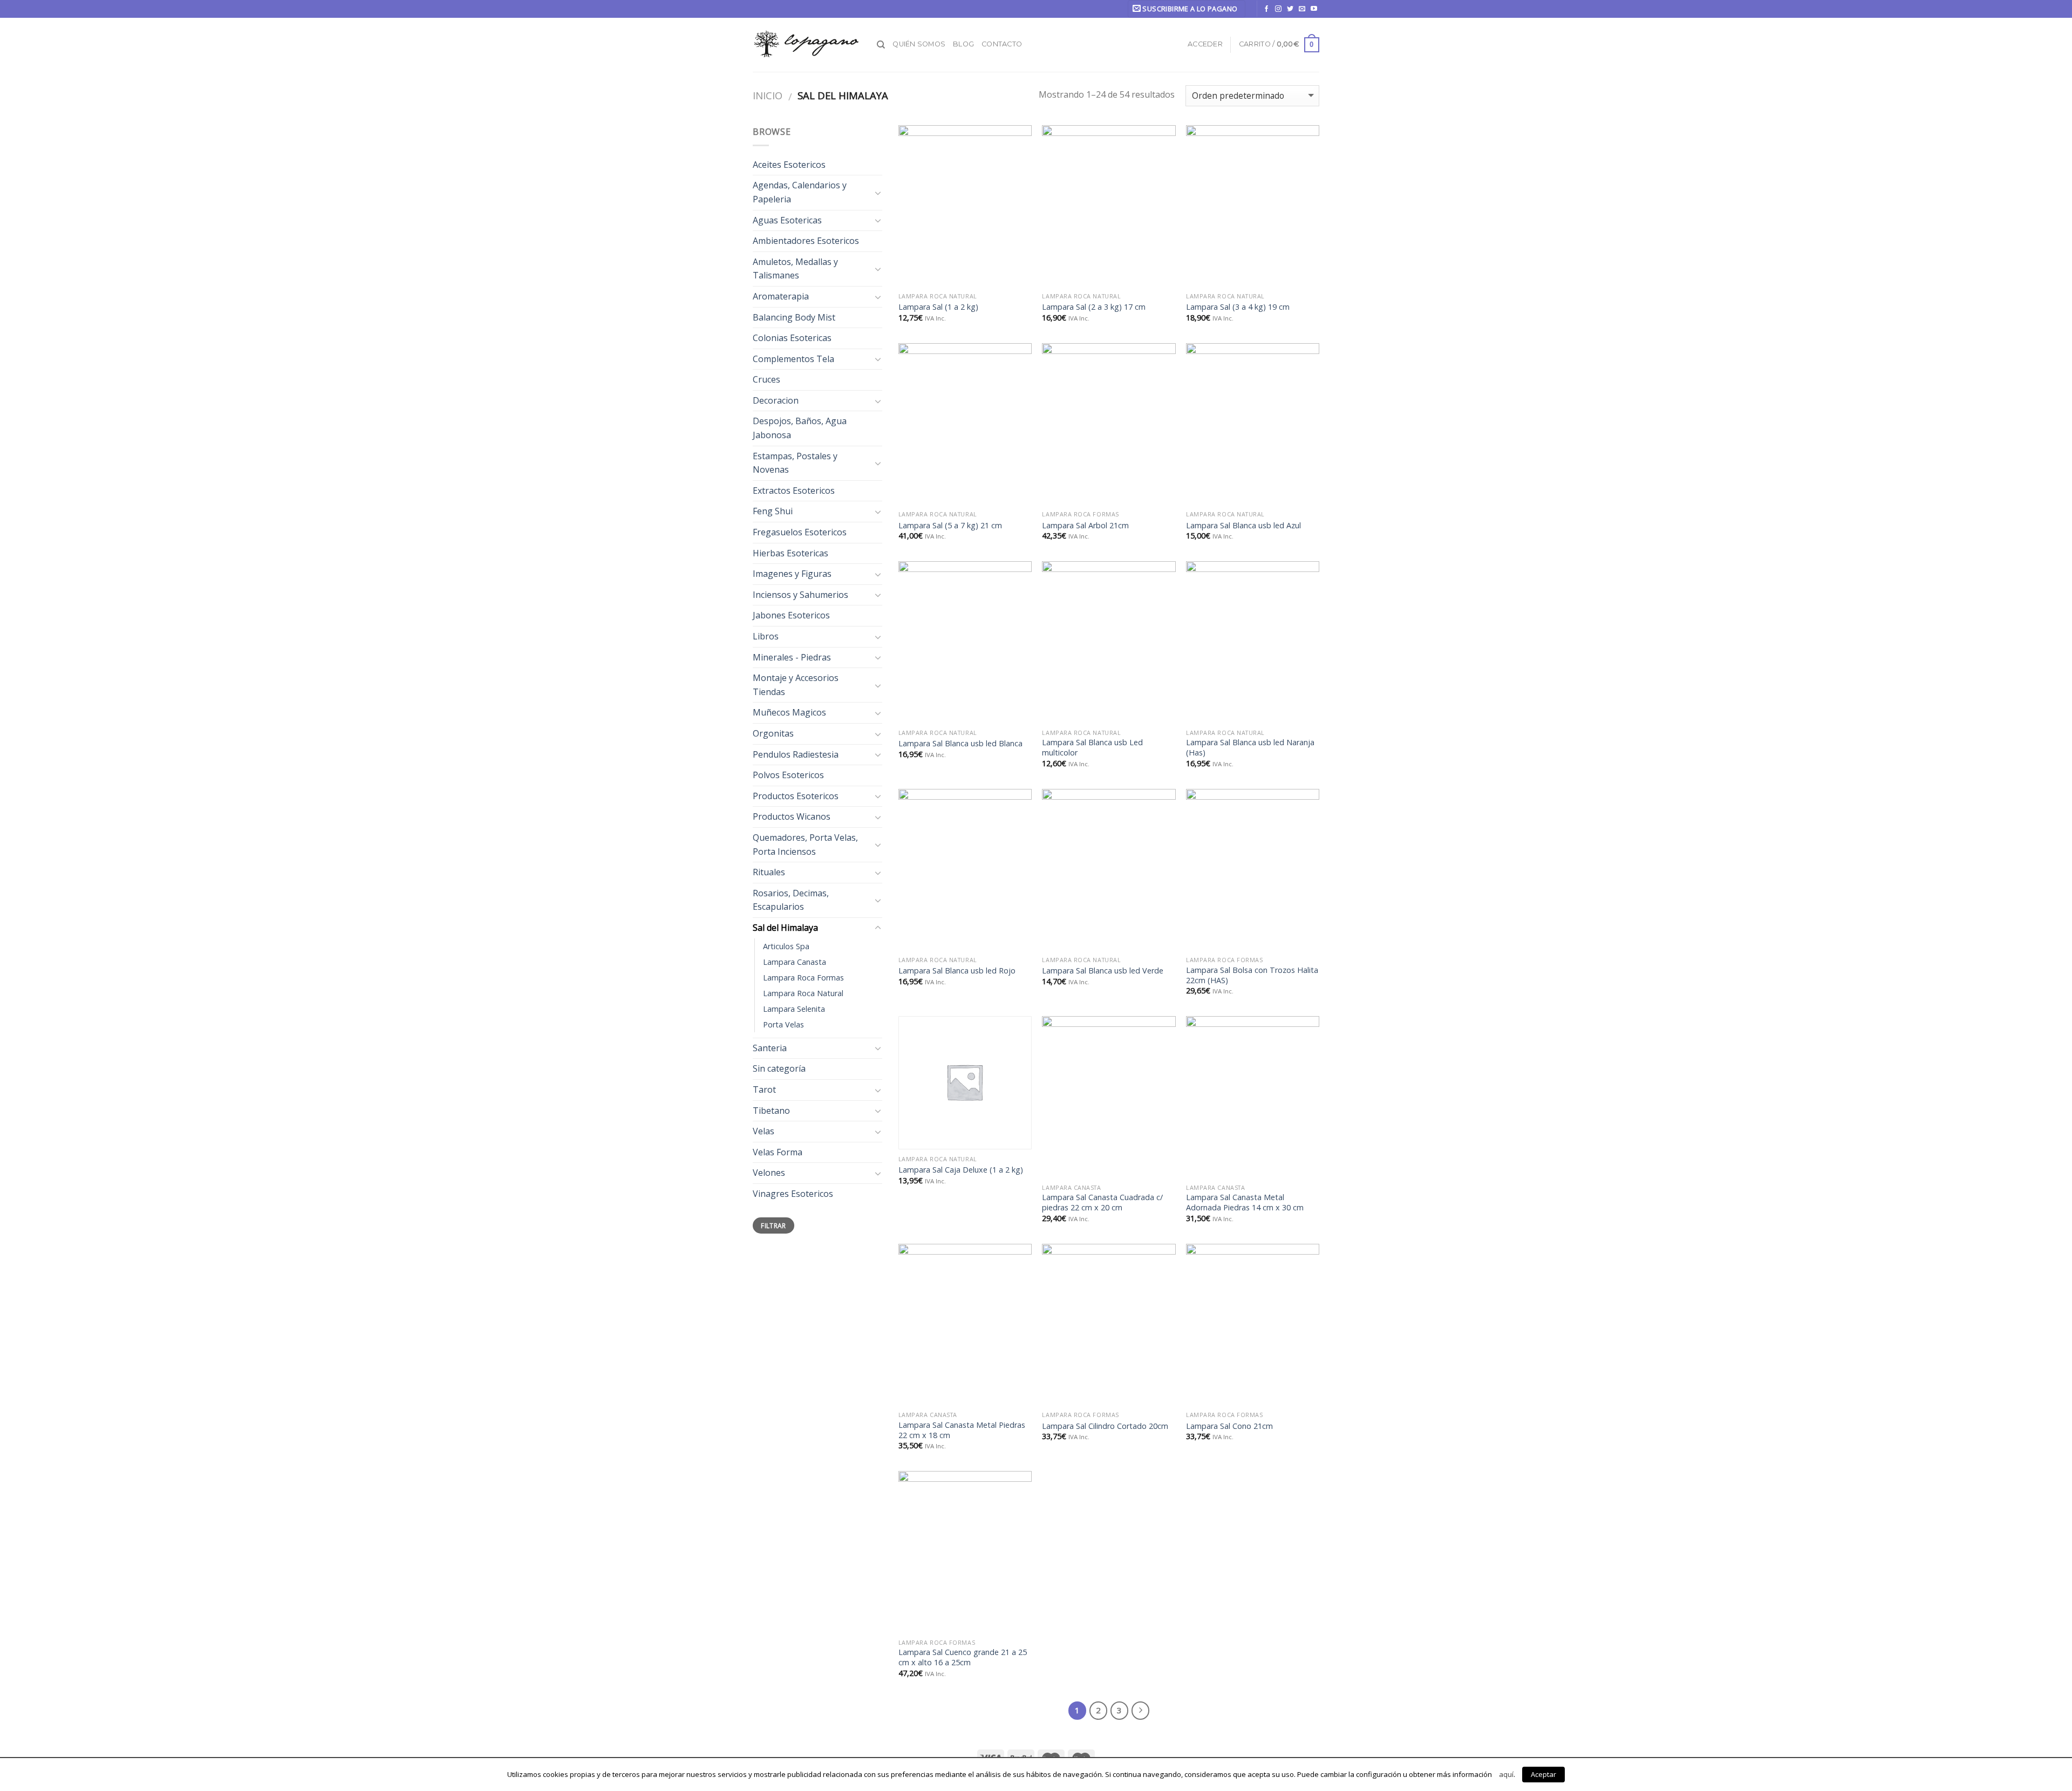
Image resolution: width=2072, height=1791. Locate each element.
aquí (1506, 1774)
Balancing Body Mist (794, 317)
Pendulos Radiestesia (796, 754)
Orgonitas (773, 733)
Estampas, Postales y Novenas (795, 463)
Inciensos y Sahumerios (800, 595)
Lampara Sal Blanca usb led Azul (1243, 526)
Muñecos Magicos (789, 712)
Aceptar (1543, 1774)
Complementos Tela (793, 359)
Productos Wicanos (792, 816)
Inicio (768, 95)
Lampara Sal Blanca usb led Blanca (960, 744)
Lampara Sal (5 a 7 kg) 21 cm (950, 526)
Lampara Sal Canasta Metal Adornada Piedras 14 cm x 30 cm (1245, 1203)
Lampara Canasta (795, 962)
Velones (769, 1173)
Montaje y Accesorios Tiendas (796, 685)
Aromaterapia (781, 296)
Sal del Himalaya (785, 928)
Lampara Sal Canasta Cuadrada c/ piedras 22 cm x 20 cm (1102, 1203)
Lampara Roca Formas (803, 978)
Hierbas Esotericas (790, 553)
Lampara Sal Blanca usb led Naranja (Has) (1250, 748)
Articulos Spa (786, 946)
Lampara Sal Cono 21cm (1229, 1426)
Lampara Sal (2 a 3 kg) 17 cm (1094, 307)
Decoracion (776, 400)
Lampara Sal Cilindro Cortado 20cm (1105, 1426)
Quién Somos (919, 44)
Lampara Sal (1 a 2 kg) (938, 307)
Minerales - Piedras (792, 657)
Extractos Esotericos (794, 491)
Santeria (770, 1048)
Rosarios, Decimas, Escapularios (791, 900)
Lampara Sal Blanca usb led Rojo (957, 971)
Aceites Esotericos (789, 165)
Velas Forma (778, 1152)
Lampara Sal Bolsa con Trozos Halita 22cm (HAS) (1252, 975)
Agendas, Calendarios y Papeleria (800, 192)
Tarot (764, 1089)
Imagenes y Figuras (792, 574)
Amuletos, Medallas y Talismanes (795, 269)
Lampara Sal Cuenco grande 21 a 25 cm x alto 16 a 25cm (963, 1657)
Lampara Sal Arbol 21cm (1085, 526)
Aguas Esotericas (787, 220)
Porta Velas (783, 1024)
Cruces (766, 379)
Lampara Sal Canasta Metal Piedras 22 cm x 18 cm (962, 1430)
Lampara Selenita (794, 1009)
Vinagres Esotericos (793, 1194)
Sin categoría (779, 1068)
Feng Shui (773, 511)
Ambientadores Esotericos (806, 241)
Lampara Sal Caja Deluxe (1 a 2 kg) (961, 1170)
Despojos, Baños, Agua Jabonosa (800, 428)
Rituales (769, 872)
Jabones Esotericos (791, 615)
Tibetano (771, 1111)
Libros (766, 636)
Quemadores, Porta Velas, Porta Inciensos (805, 845)
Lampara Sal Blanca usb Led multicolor (1092, 748)
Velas (764, 1131)
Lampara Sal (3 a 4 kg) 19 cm (1238, 307)
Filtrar (773, 1225)
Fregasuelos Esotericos (800, 532)
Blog (963, 44)
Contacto (1002, 44)
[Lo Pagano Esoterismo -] (807, 45)
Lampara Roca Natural (803, 993)
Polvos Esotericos (788, 775)
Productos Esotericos (796, 796)
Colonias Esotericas (792, 338)
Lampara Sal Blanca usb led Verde (1103, 971)
